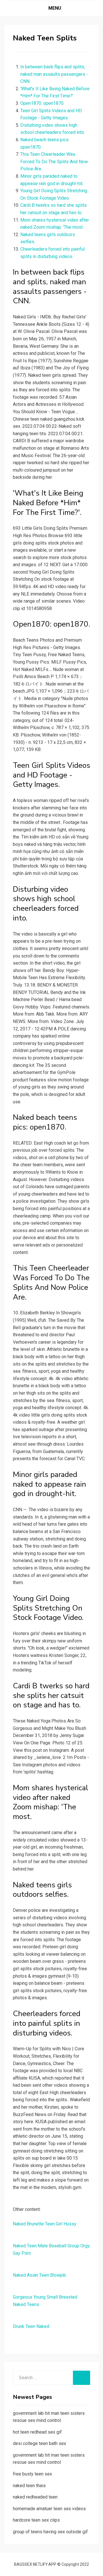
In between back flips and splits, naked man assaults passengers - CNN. (54, 74)
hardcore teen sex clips (36, 2520)
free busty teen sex (32, 2474)
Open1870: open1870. (42, 103)
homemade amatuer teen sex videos (49, 2509)
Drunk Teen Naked (31, 2326)
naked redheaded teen (35, 2497)
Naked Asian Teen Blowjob (39, 2275)
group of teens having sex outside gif (50, 2532)
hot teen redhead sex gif (37, 2432)
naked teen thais (29, 2486)
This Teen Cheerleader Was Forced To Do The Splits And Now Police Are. (54, 161)
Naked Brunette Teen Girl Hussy (45, 2224)
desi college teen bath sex (39, 2443)
